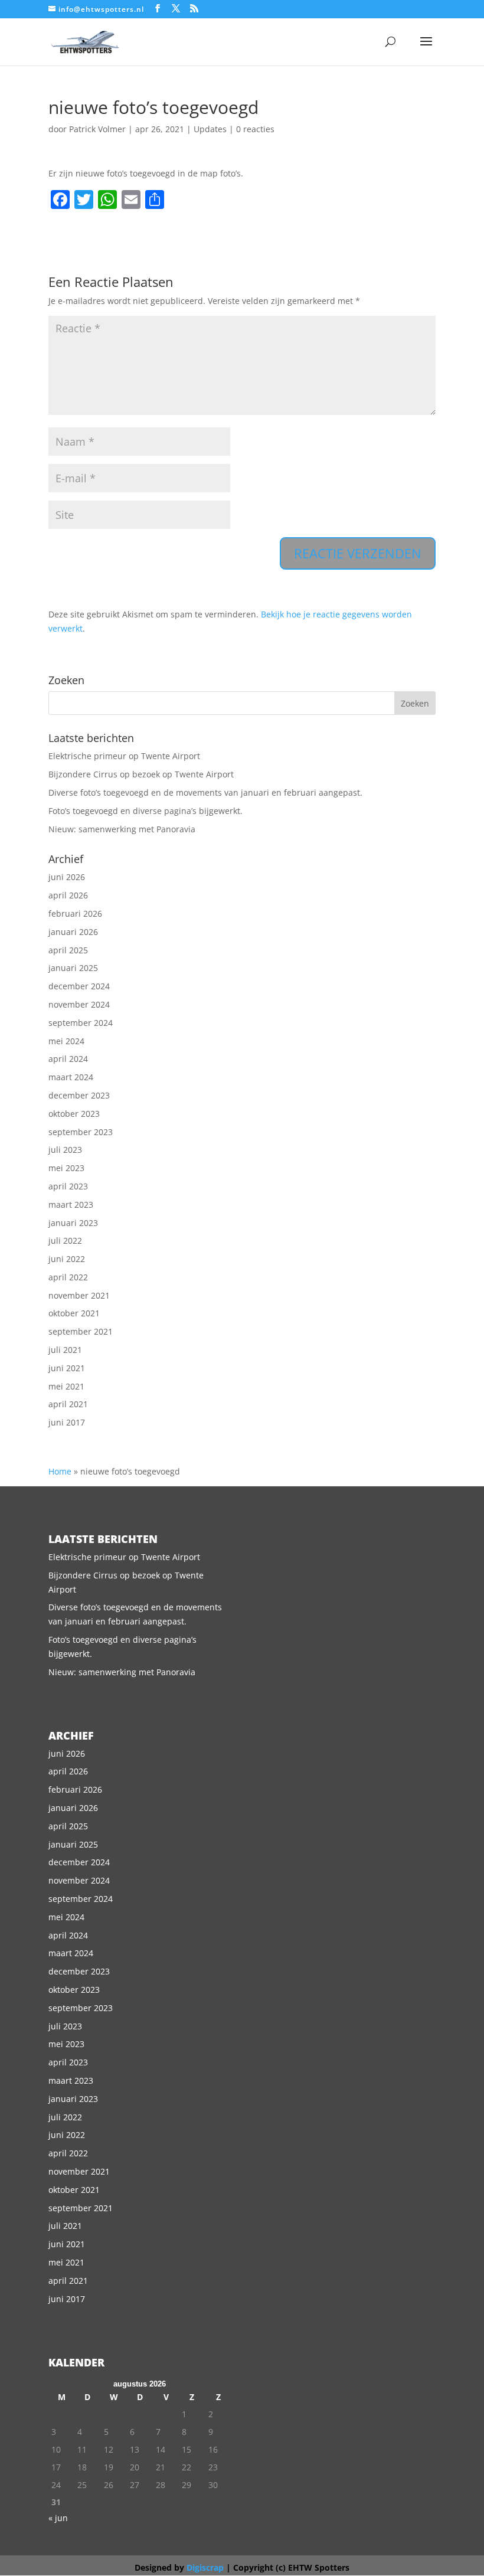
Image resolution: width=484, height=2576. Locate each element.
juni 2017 (67, 1422)
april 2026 (68, 895)
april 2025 (68, 950)
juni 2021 (67, 1368)
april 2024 (68, 1059)
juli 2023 (65, 1150)
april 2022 (68, 1277)
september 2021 (81, 1331)
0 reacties (255, 129)
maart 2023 (71, 1204)
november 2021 (79, 1295)
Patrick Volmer (97, 129)
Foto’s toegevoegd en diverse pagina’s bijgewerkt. (145, 811)
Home (60, 1471)
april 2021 (68, 1404)
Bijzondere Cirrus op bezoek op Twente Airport (141, 774)
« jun (58, 2518)
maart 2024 (71, 1077)
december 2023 (79, 1095)
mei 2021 (66, 1386)
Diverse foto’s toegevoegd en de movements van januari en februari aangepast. (205, 792)
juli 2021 (65, 1350)
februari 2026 (75, 913)
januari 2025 (73, 968)
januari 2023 (73, 1223)
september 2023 (81, 1132)
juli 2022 (65, 1240)
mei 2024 (66, 1041)
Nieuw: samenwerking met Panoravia (122, 829)
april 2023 (68, 1186)
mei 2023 (66, 1168)
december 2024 (79, 986)
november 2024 (79, 1004)
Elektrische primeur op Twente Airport (124, 756)
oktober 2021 (74, 1313)
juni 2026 (67, 877)
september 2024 (81, 1023)
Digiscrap (205, 2567)
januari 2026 (73, 932)
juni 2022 (67, 1259)
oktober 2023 (74, 1114)
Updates (210, 129)
